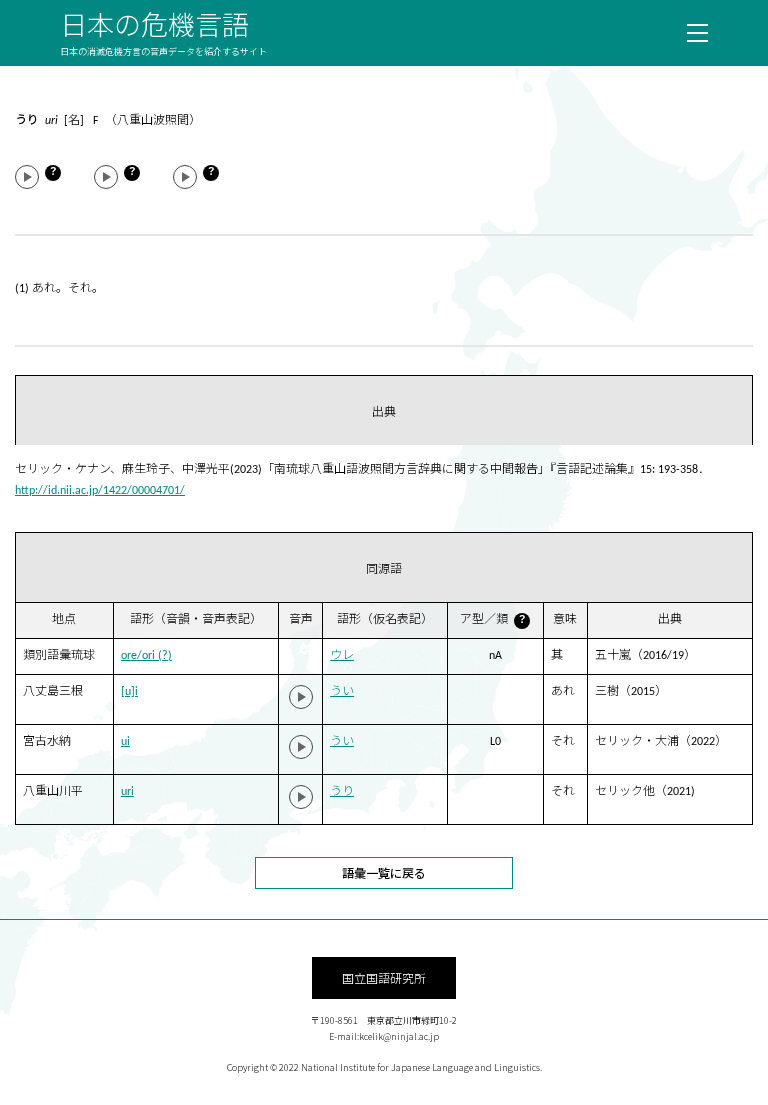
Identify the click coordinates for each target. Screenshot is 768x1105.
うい (342, 692)
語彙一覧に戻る (384, 872)
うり (342, 792)
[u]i (129, 692)
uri (127, 792)
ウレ (342, 656)
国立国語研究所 (384, 977)
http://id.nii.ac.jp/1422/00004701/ (100, 491)
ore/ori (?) (146, 656)
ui (125, 742)
